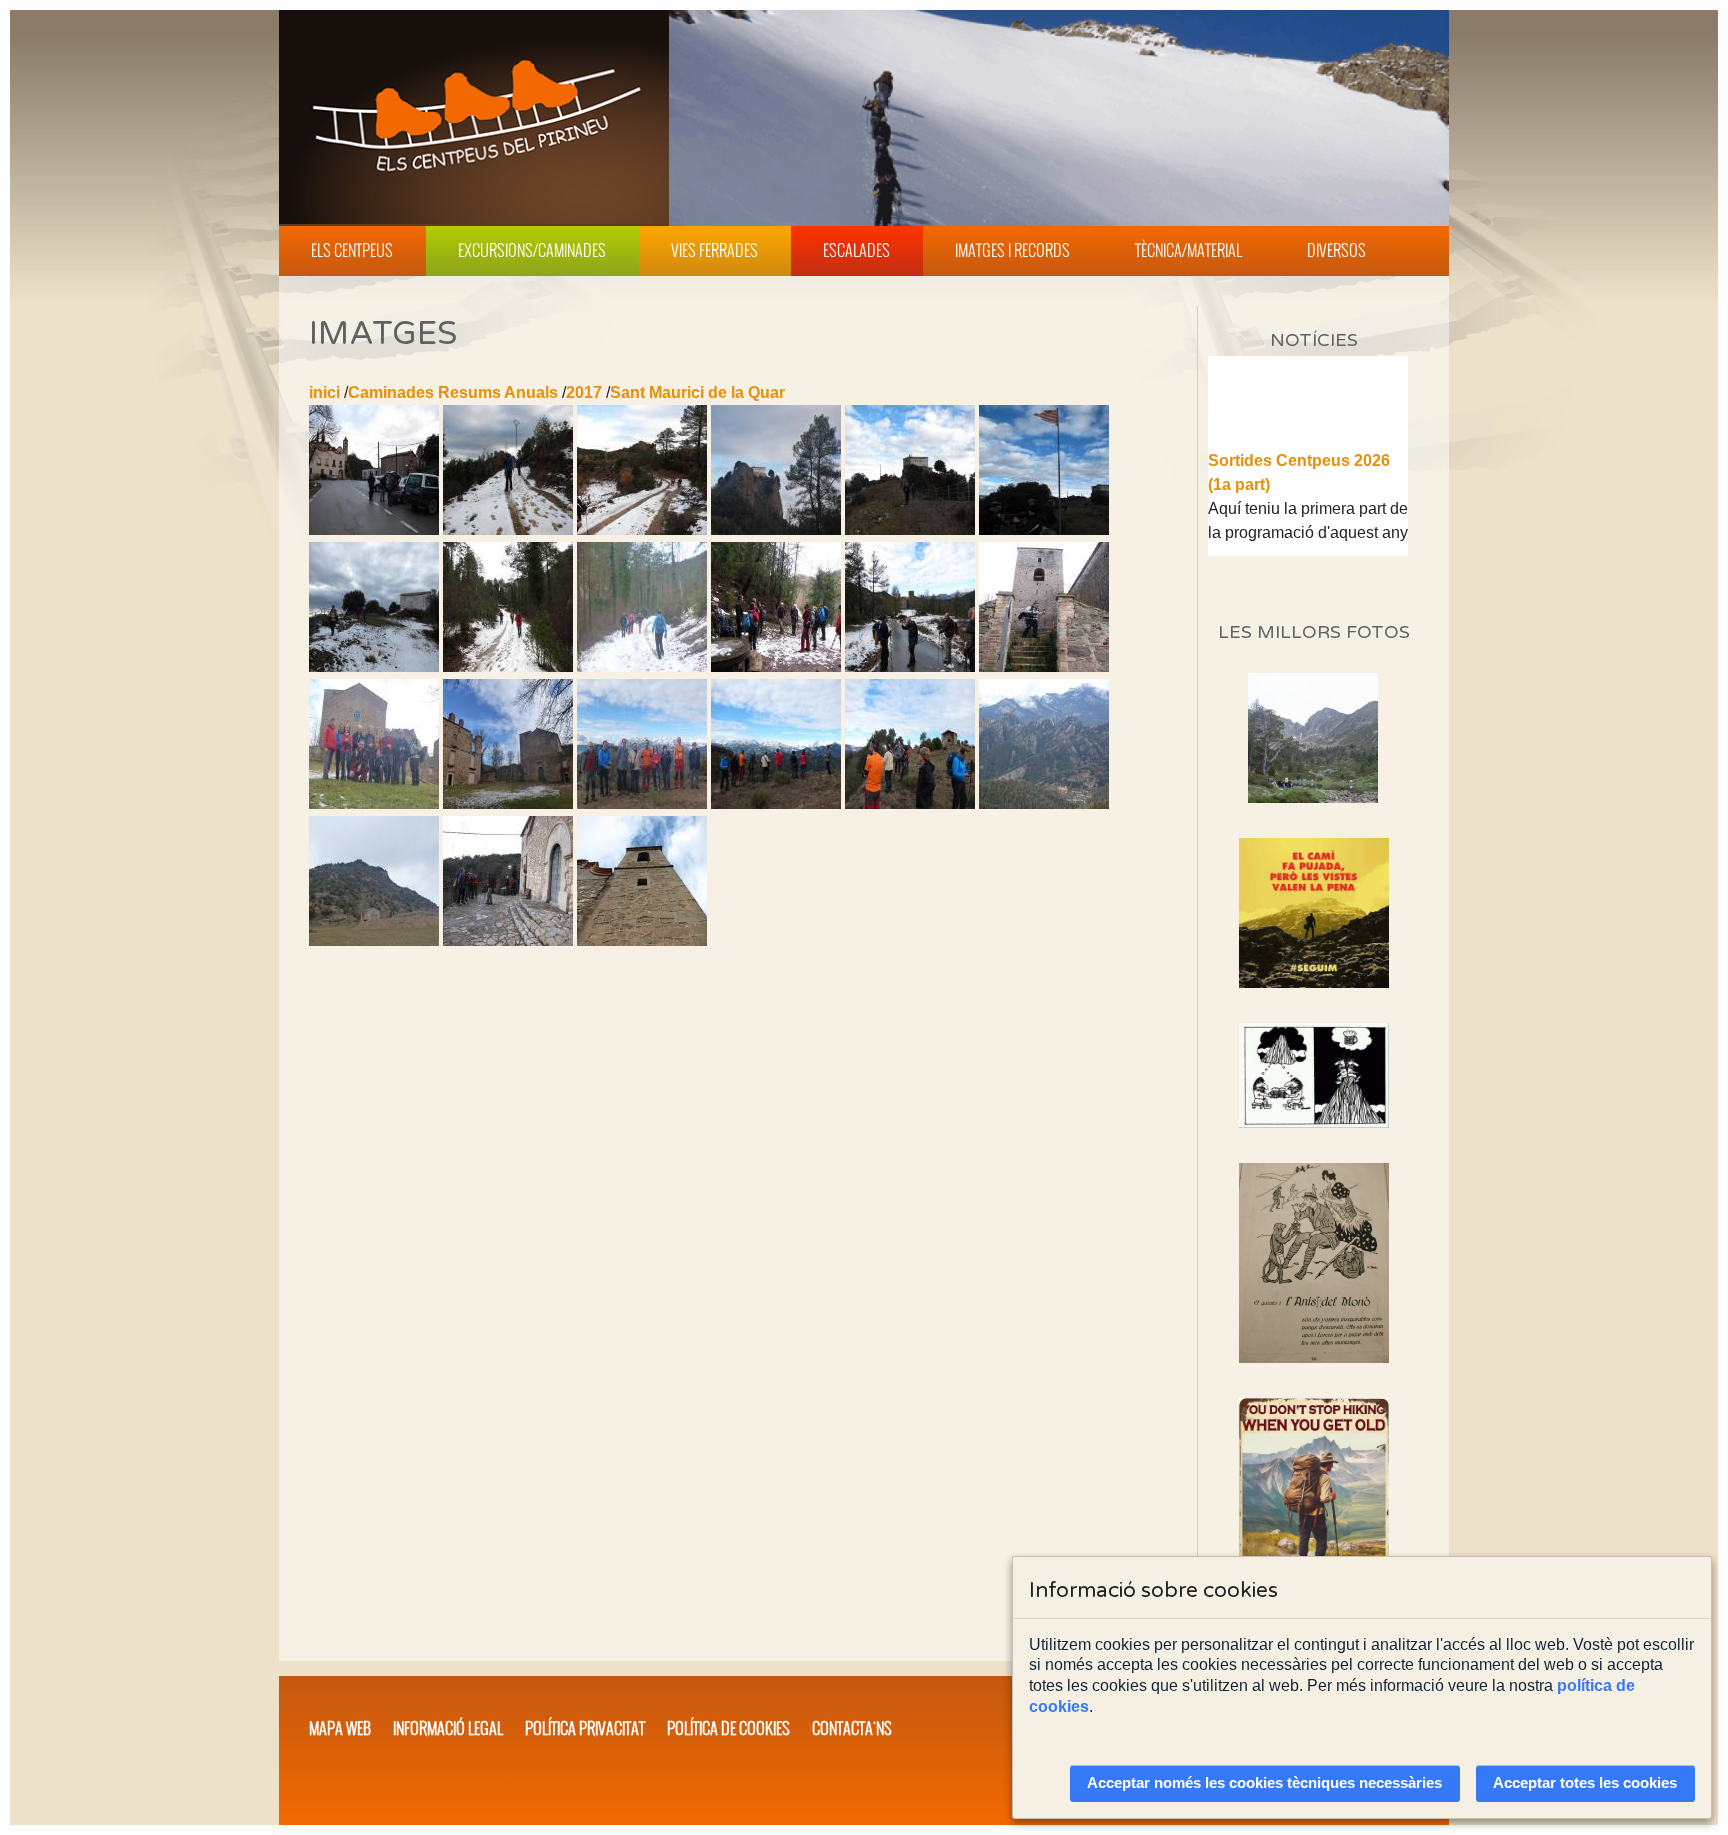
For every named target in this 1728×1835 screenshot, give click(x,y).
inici (324, 392)
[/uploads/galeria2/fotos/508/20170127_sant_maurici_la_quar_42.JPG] (374, 803)
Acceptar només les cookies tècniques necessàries (1264, 1783)
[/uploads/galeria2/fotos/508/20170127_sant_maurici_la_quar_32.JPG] (508, 666)
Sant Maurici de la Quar (697, 392)
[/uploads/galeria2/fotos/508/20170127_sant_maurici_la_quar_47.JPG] (642, 803)
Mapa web (340, 1728)
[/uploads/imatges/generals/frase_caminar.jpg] (1314, 1509)
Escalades (856, 250)
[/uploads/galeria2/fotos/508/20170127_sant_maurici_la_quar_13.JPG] (642, 529)
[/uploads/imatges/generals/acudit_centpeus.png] (1314, 1075)
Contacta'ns (852, 1728)
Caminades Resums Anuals (453, 392)
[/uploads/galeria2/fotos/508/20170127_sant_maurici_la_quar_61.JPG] (642, 940)
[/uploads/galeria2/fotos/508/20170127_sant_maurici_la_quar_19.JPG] (1044, 529)
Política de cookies (728, 1728)
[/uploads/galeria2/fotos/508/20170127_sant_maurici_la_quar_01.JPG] (374, 529)
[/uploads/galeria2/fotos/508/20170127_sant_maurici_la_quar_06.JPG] (508, 529)
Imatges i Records (1012, 250)
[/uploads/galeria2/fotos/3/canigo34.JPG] (1313, 797)
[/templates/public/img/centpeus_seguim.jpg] (1314, 913)
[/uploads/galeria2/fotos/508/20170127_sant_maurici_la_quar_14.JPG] (776, 529)
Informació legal (448, 1728)
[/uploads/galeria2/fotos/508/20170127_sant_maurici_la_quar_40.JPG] (1044, 666)
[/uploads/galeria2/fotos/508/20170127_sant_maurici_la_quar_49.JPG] (910, 803)
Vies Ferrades (714, 250)
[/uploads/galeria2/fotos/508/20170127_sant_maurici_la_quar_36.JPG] (910, 666)
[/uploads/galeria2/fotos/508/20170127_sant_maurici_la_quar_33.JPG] (642, 666)
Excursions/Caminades (532, 250)
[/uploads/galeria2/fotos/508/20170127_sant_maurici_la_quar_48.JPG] (776, 803)
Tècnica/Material (1188, 250)
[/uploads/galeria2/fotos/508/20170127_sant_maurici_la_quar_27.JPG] (374, 666)
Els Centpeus (352, 250)
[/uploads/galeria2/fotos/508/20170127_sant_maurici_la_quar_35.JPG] (776, 666)
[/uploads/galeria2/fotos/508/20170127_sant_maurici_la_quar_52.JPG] (1044, 803)
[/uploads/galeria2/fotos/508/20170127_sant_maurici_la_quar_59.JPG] (508, 940)
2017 (584, 392)
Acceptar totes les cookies (1585, 1783)
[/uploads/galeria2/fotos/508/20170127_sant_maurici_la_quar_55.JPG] (374, 940)
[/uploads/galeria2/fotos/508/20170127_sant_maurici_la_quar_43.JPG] (508, 803)
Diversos (1336, 250)
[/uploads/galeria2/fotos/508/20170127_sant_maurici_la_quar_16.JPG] (910, 529)
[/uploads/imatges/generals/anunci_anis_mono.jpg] (1314, 1263)
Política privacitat (585, 1728)
